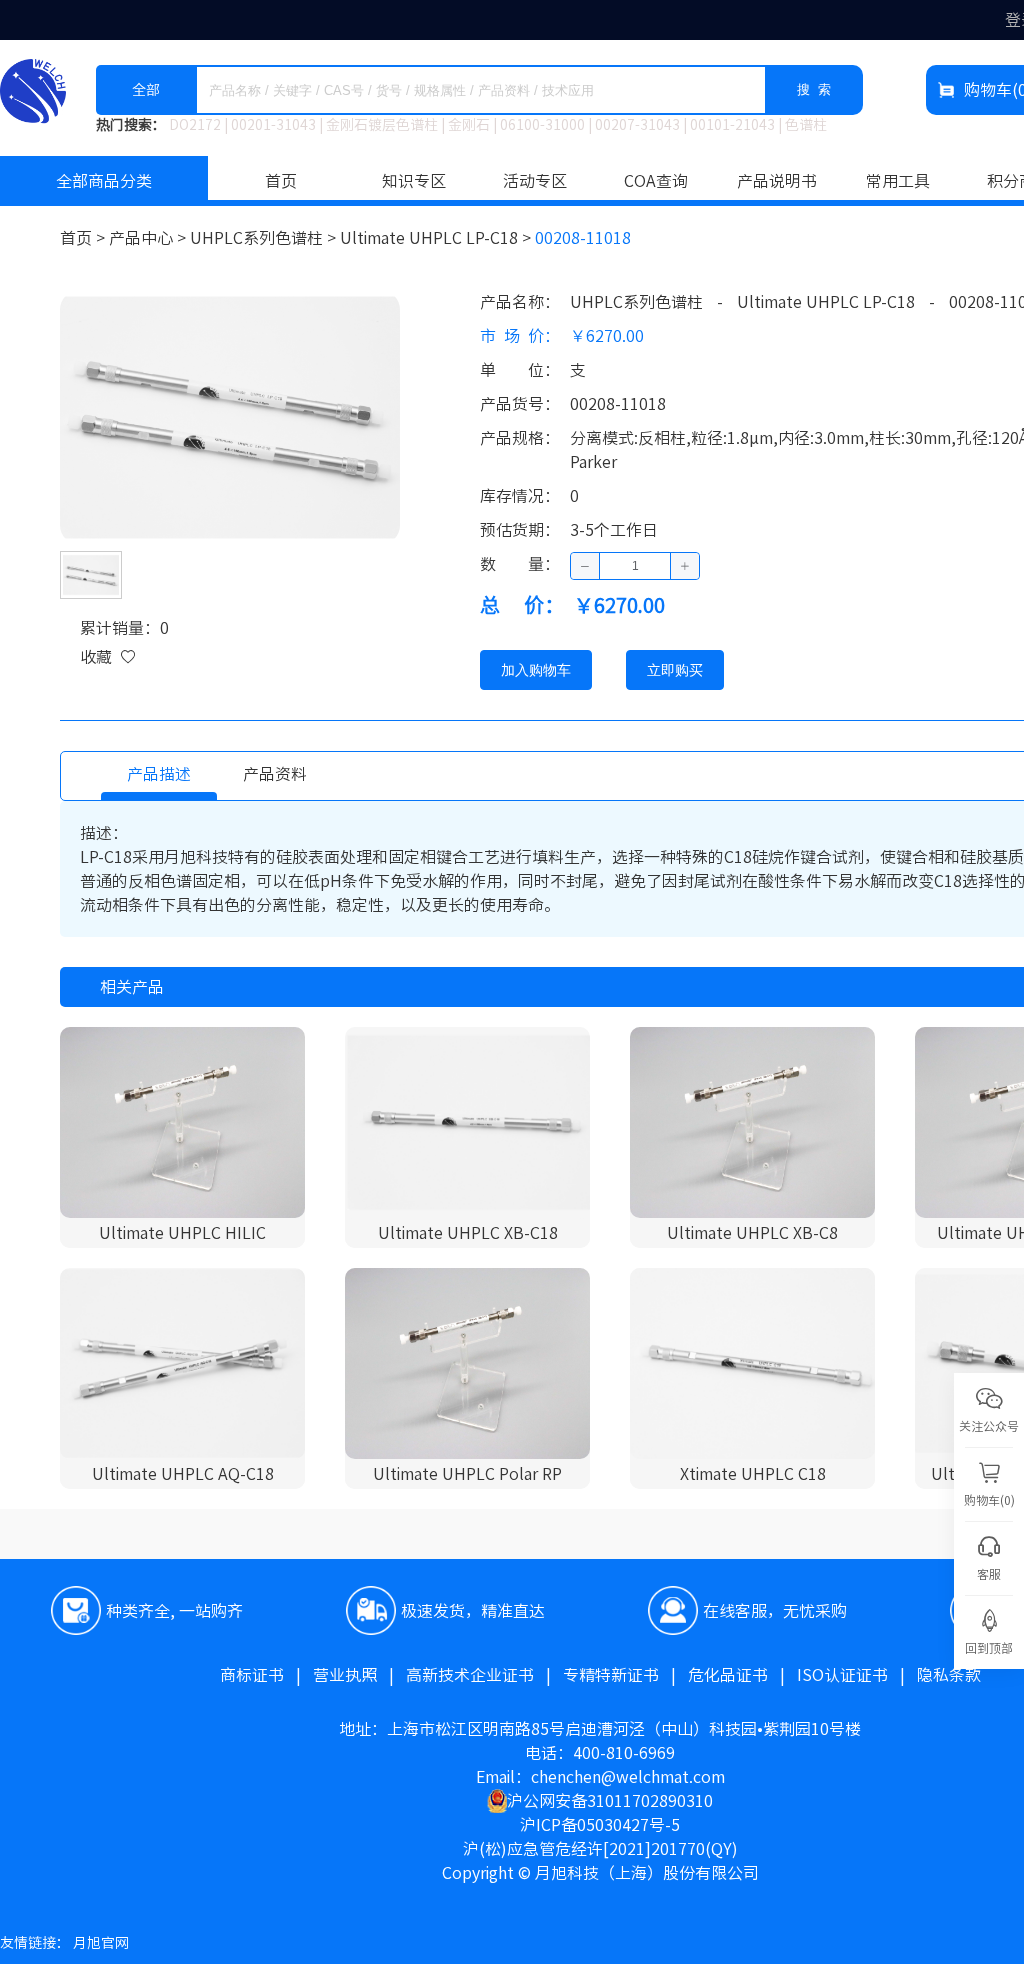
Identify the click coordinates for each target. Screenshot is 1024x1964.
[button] (585, 566)
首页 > (84, 238)
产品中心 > (149, 238)
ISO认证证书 (857, 1675)
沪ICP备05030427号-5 (600, 1825)
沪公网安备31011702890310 (610, 1801)
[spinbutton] (635, 566)
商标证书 (266, 1675)
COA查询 (656, 181)
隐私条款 (949, 1675)
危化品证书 (742, 1675)
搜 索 (814, 89)
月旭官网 (101, 1943)
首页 (281, 181)
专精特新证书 (625, 1675)
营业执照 (359, 1675)
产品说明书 (777, 181)
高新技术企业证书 (484, 1675)
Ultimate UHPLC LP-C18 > (437, 238)
